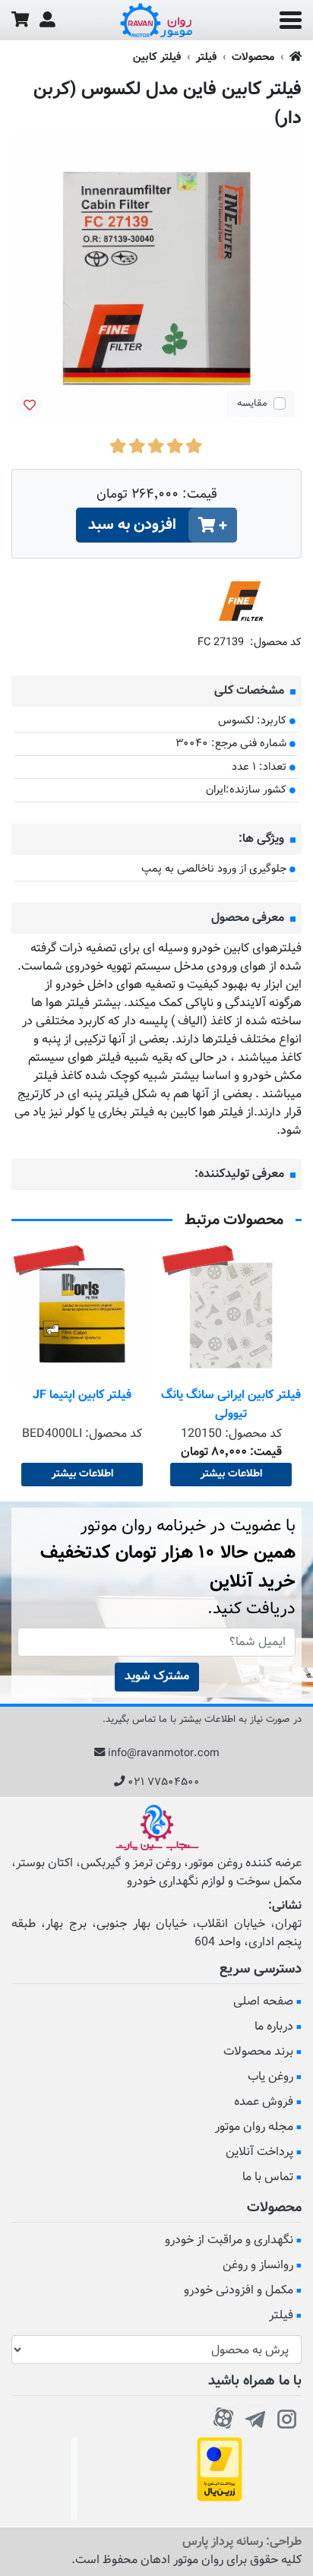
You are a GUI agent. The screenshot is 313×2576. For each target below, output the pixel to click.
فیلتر (206, 57)
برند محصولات (258, 2052)
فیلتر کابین (157, 57)
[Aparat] (223, 2416)
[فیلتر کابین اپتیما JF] (82, 1315)
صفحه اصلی (263, 2002)
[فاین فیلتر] (241, 601)
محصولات (253, 57)
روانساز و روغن (258, 2266)
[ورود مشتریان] (47, 20)
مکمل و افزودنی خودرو (239, 2291)
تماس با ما (268, 2177)
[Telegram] (255, 2416)
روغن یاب (270, 2077)
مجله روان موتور (254, 2127)
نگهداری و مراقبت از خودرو (229, 2241)
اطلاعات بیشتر (231, 1474)
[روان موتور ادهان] (156, 21)
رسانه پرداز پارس (223, 2542)
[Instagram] (287, 2416)
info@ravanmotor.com (164, 1753)
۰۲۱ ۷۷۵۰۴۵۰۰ (164, 1782)
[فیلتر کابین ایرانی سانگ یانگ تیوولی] (231, 1315)
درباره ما (274, 2027)
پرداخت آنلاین (259, 2152)
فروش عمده (264, 2102)
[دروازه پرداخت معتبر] (220, 2469)
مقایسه (252, 403)
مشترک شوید (157, 1677)
